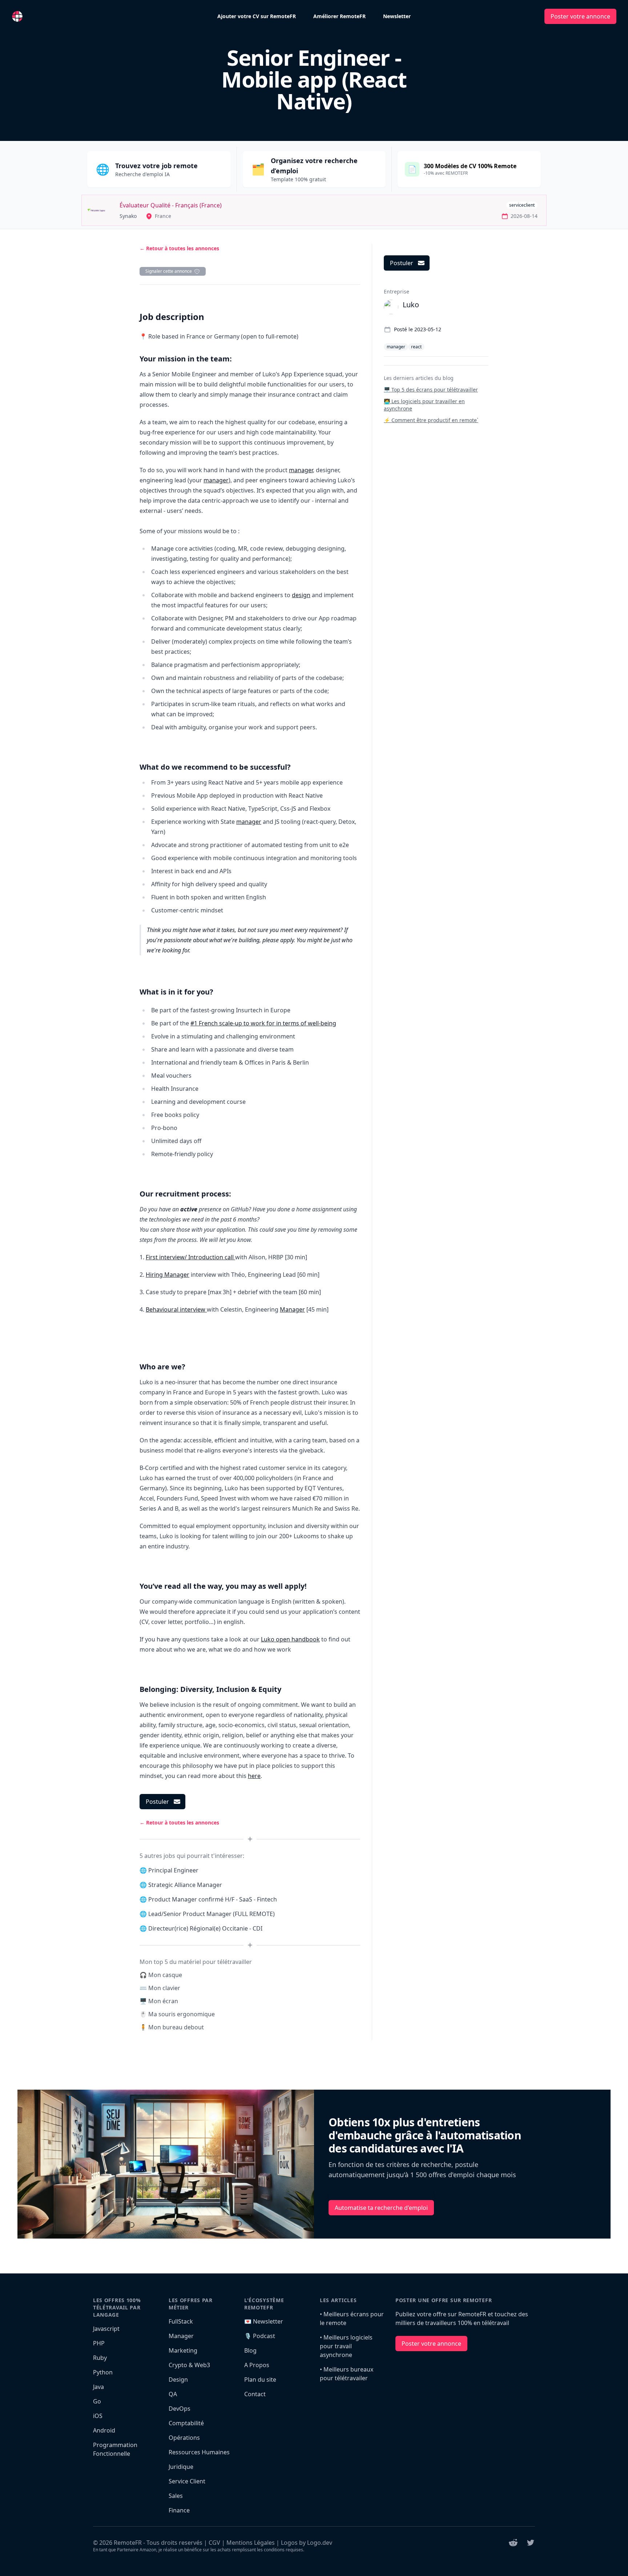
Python (103, 2372)
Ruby (100, 2358)
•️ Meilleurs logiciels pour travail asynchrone (346, 2346)
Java (98, 2387)
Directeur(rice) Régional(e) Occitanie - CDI (205, 1928)
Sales (176, 2496)
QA (173, 2394)
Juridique (181, 2467)
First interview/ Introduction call (190, 1257)
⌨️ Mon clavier (160, 1988)
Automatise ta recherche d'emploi (381, 2208)
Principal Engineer (173, 1870)
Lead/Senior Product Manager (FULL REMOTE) (212, 1914)
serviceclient (522, 205)
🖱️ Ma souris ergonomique (177, 2014)
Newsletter (397, 16)
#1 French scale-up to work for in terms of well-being (263, 1023)
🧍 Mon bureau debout (172, 2027)
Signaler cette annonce (169, 271)
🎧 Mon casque (161, 1975)
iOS (98, 2416)
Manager (177, 1275)
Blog (250, 2350)
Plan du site (260, 2379)
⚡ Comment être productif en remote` (431, 420)
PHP (99, 2343)
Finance (179, 2510)
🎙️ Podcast (260, 2336)
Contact (255, 2394)
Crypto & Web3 (189, 2365)
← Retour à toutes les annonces (179, 248)
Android (104, 2430)
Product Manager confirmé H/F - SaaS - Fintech (213, 1899)
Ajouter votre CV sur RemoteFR (257, 16)
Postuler (157, 1802)
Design (178, 2379)
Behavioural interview (176, 1309)
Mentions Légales (251, 2543)
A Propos (257, 2365)
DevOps (180, 2409)
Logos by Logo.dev (307, 2543)
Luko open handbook (290, 1639)
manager (301, 470)
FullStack (181, 2321)
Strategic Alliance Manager (185, 1885)
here (254, 1776)
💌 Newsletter (264, 2321)
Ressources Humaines (199, 2452)
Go (97, 2401)
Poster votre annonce (580, 16)
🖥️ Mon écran (159, 2001)
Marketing (183, 2350)
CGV (214, 2543)
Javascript (106, 2329)
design (301, 595)
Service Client (187, 2481)
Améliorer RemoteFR (339, 16)
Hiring (155, 1275)
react (416, 347)
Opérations (184, 2438)
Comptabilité (186, 2423)
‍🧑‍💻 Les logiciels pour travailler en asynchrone (424, 405)
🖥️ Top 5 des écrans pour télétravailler (431, 390)
